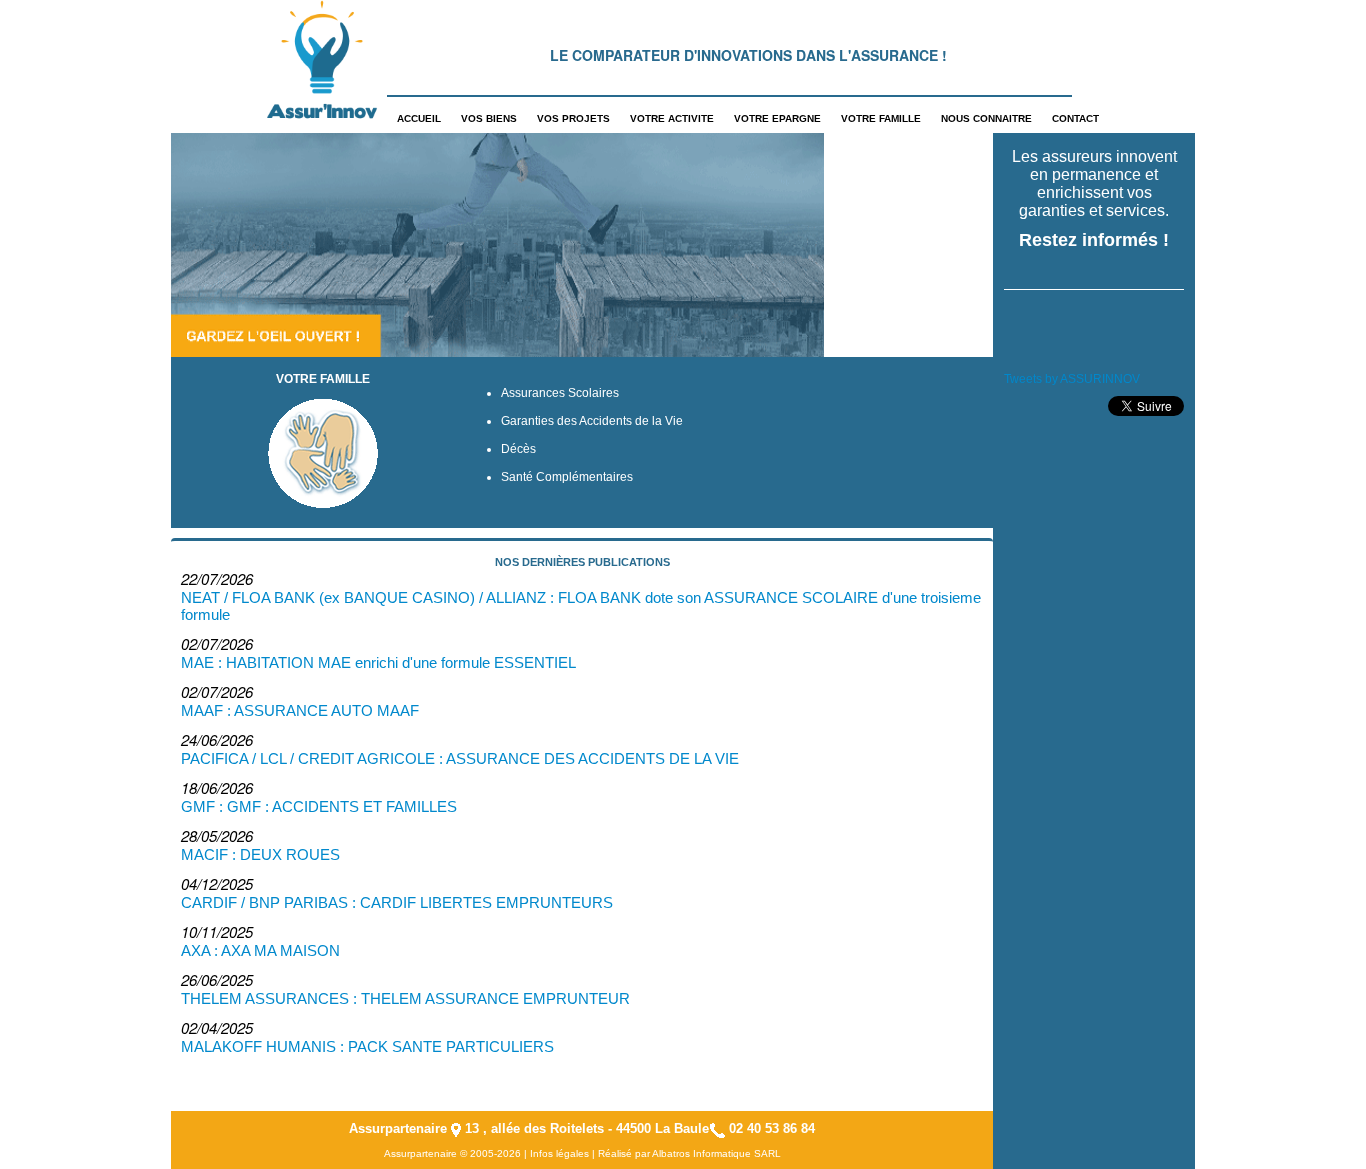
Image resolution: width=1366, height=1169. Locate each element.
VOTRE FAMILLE (881, 118)
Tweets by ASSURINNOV (1072, 379)
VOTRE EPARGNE (777, 118)
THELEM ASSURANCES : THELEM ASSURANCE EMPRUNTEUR (405, 998)
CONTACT (1075, 118)
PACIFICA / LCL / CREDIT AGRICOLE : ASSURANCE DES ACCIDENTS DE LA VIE (460, 758)
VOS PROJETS (573, 118)
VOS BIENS (489, 118)
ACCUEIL (419, 118)
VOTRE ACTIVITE (672, 118)
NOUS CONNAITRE (986, 118)
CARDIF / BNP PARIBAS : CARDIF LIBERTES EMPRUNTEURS (397, 902)
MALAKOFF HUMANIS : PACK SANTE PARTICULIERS (367, 1046)
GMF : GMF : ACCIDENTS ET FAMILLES (319, 806)
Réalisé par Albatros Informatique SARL (689, 1153)
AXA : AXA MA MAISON (260, 950)
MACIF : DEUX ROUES (260, 854)
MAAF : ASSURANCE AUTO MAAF (300, 710)
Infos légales (559, 1153)
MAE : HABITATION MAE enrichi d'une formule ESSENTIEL (378, 662)
